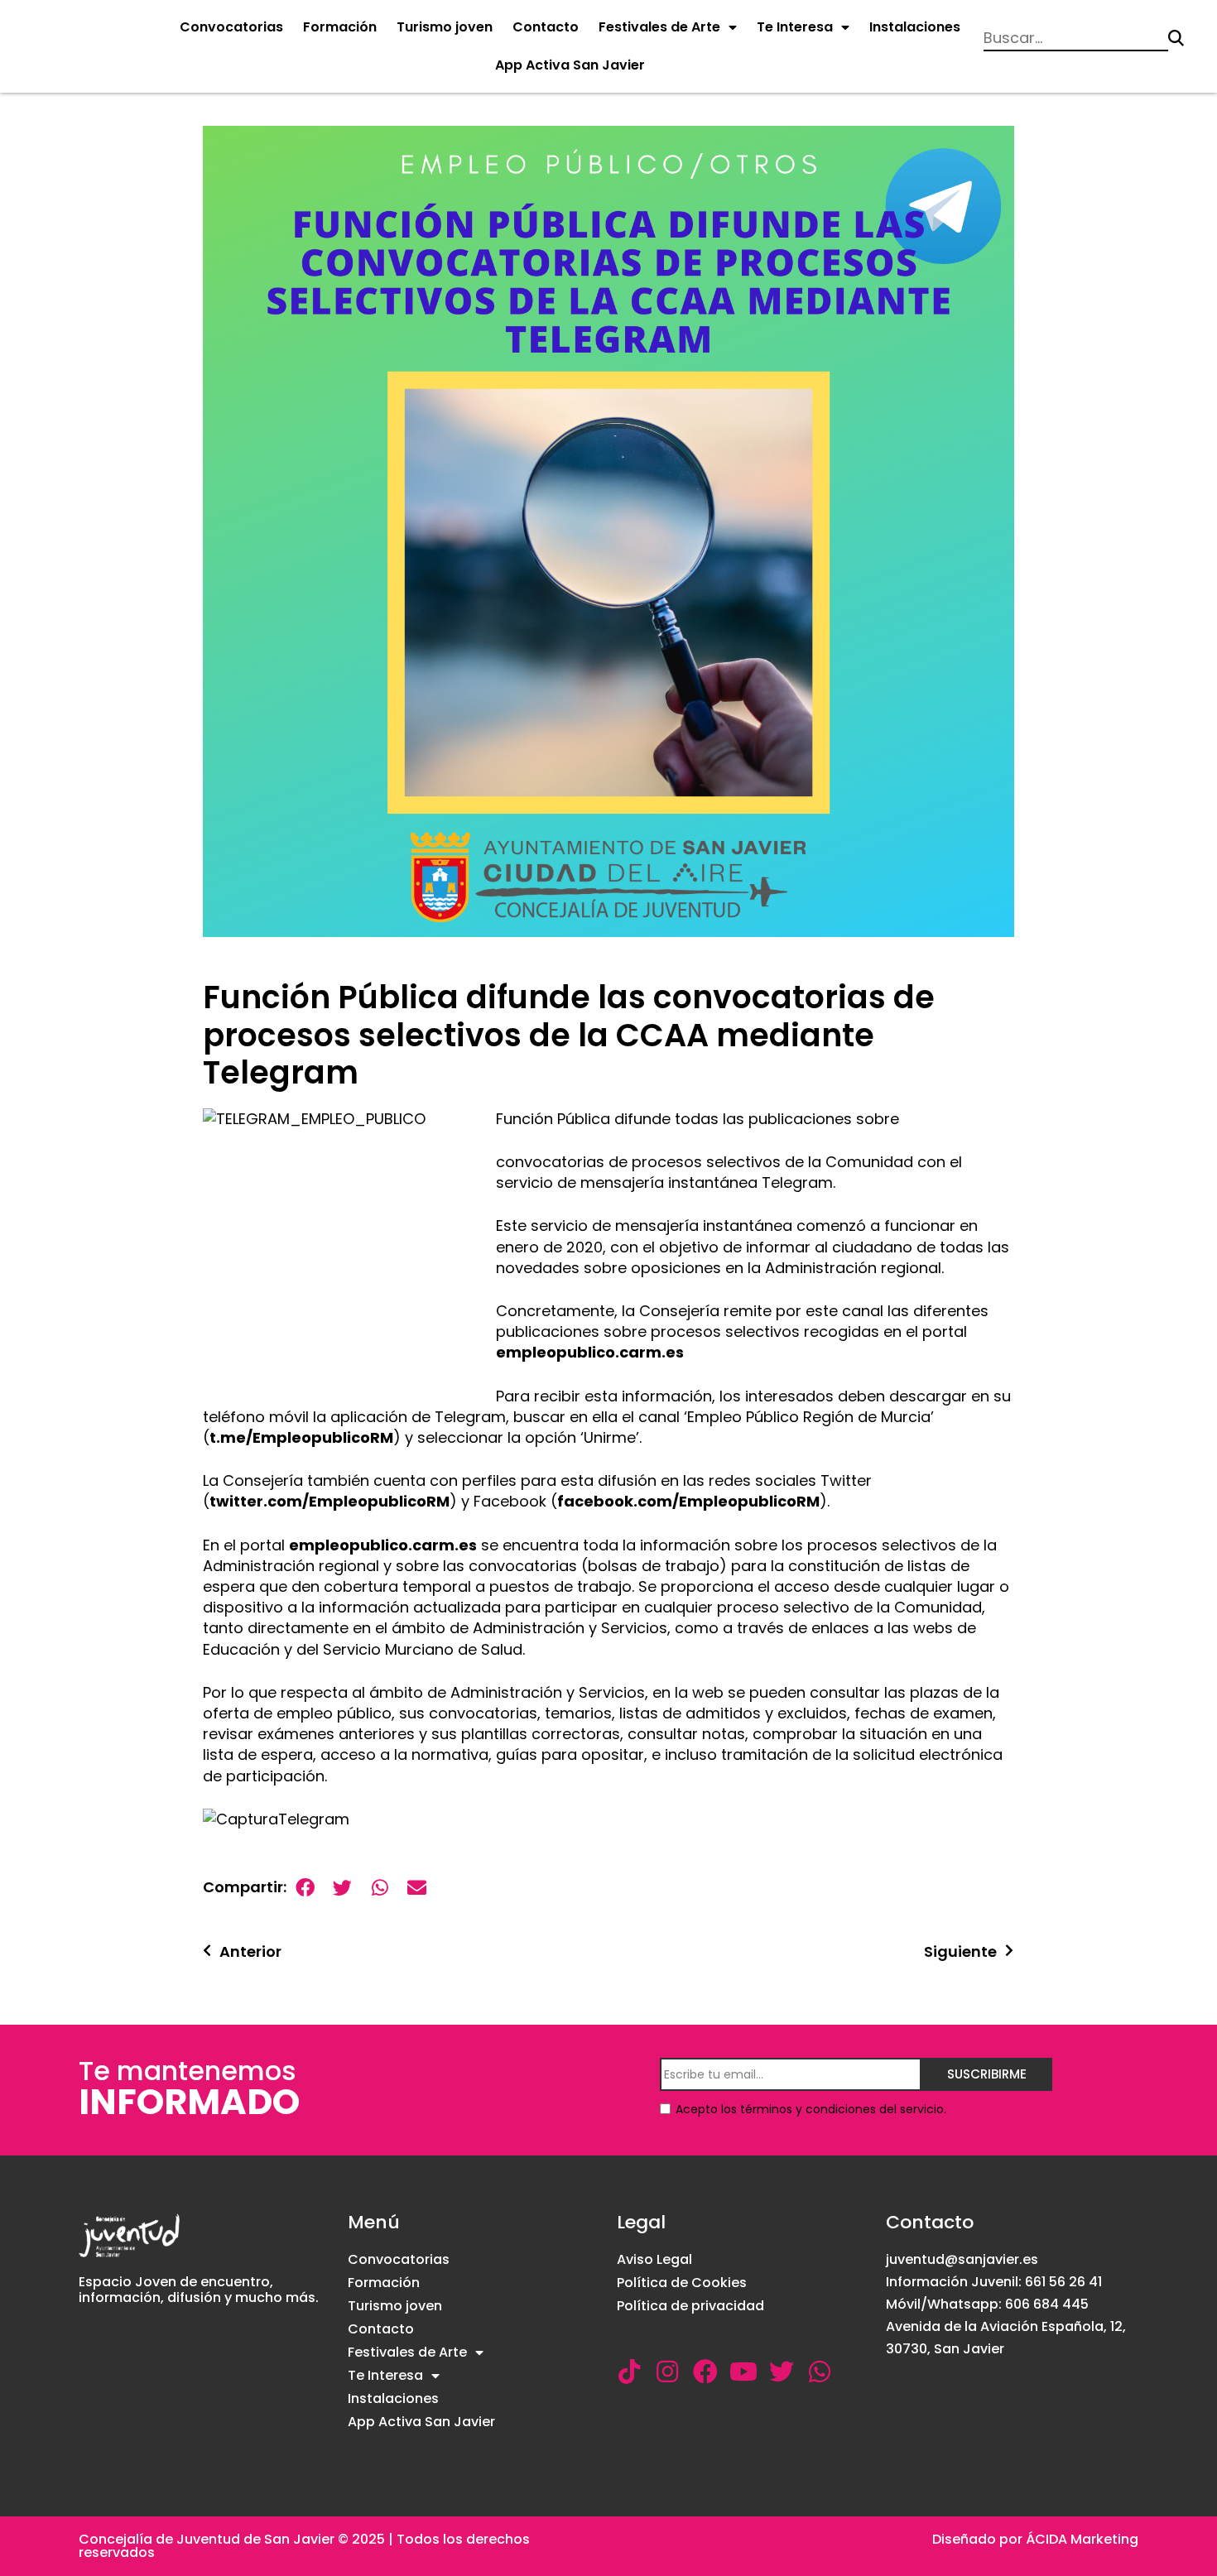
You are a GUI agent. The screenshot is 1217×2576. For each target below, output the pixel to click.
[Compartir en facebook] (305, 1888)
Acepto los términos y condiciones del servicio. (811, 2109)
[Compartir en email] (417, 1888)
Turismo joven (445, 27)
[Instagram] (667, 2372)
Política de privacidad (690, 2306)
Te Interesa (795, 27)
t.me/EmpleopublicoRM (301, 1437)
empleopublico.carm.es (590, 1352)
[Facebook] (705, 2372)
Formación (340, 27)
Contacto (546, 27)
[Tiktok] (629, 2372)
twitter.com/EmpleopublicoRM (330, 1501)
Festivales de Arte (659, 27)
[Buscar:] (1076, 38)
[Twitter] (782, 2372)
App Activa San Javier (570, 65)
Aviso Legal (654, 2259)
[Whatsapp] (820, 2372)
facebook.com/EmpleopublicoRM (688, 1501)
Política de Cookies (682, 2283)
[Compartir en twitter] (342, 1888)
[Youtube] (743, 2372)
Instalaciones (915, 27)
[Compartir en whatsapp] (380, 1888)
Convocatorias (231, 27)
